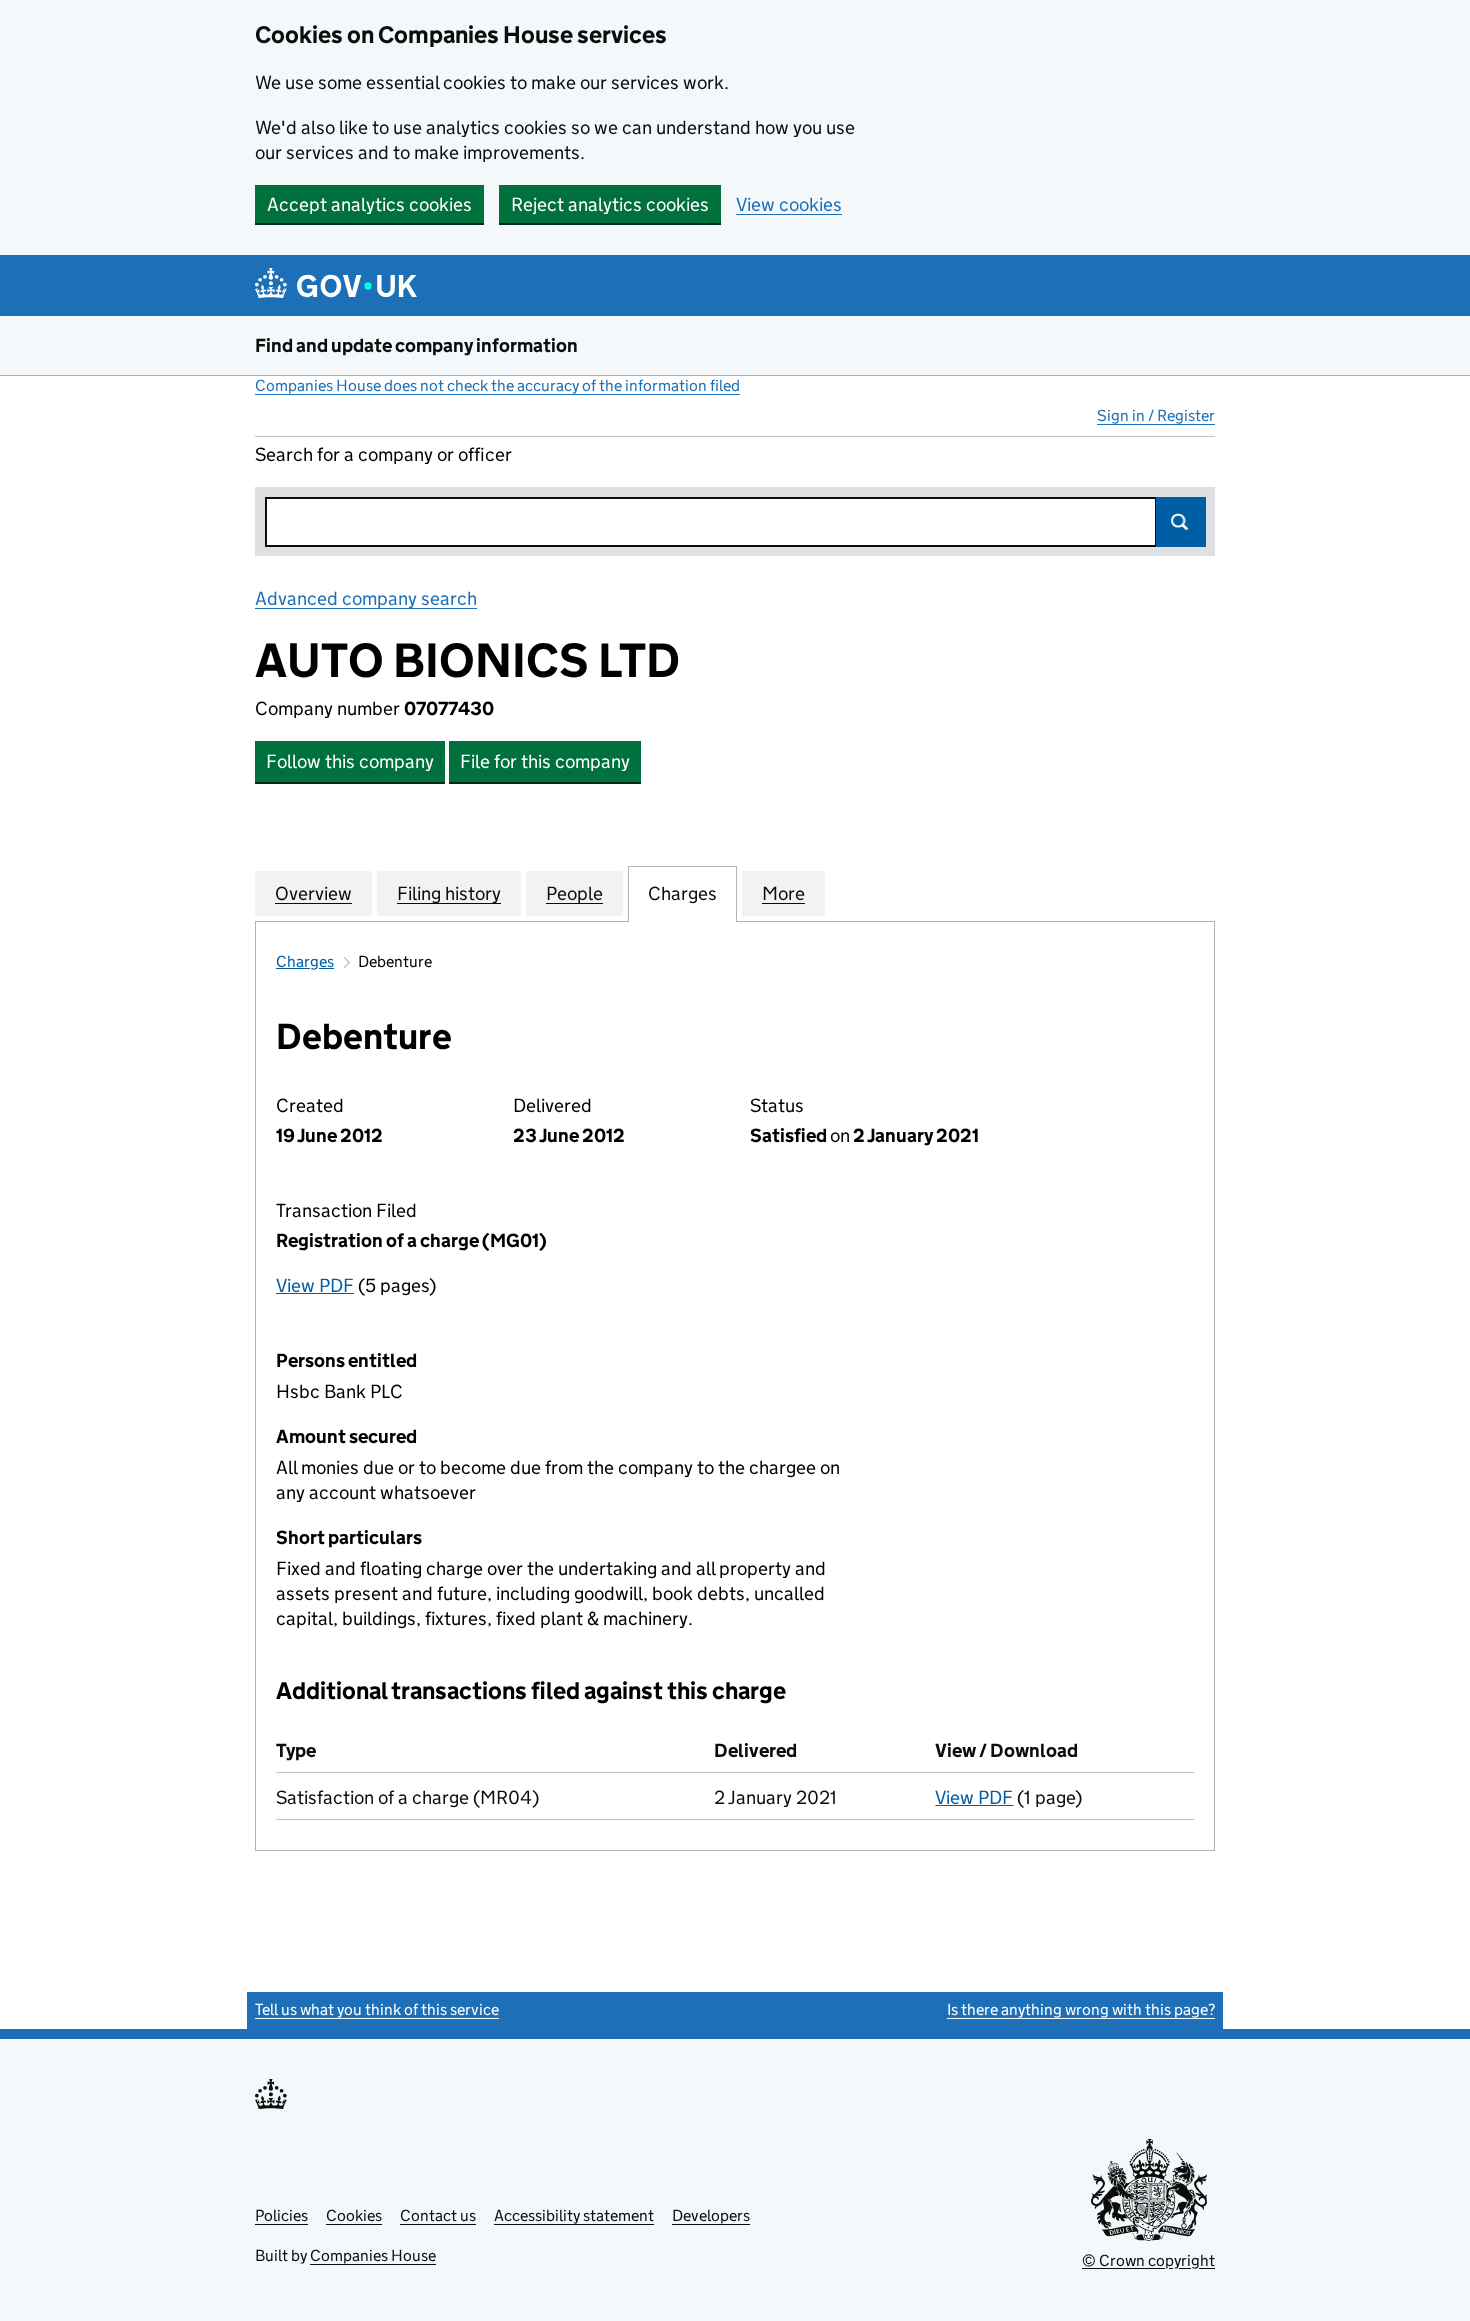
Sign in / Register (1156, 415)
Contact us (438, 2215)
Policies (281, 2215)
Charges (305, 961)
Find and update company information (416, 345)
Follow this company (350, 761)
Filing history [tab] (449, 893)
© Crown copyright (1148, 2260)
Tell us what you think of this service (377, 2009)
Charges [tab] (682, 893)
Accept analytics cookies (369, 204)
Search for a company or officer (383, 454)
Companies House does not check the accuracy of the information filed (497, 385)
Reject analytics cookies (610, 204)
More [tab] (783, 893)
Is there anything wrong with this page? (1081, 2009)
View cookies (789, 204)
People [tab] (574, 893)
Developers (711, 2215)
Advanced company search (366, 598)
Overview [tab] (313, 893)
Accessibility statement (574, 2215)
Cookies (354, 2215)
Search (1181, 522)
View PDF (315, 1285)
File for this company (545, 761)
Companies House (373, 2255)
